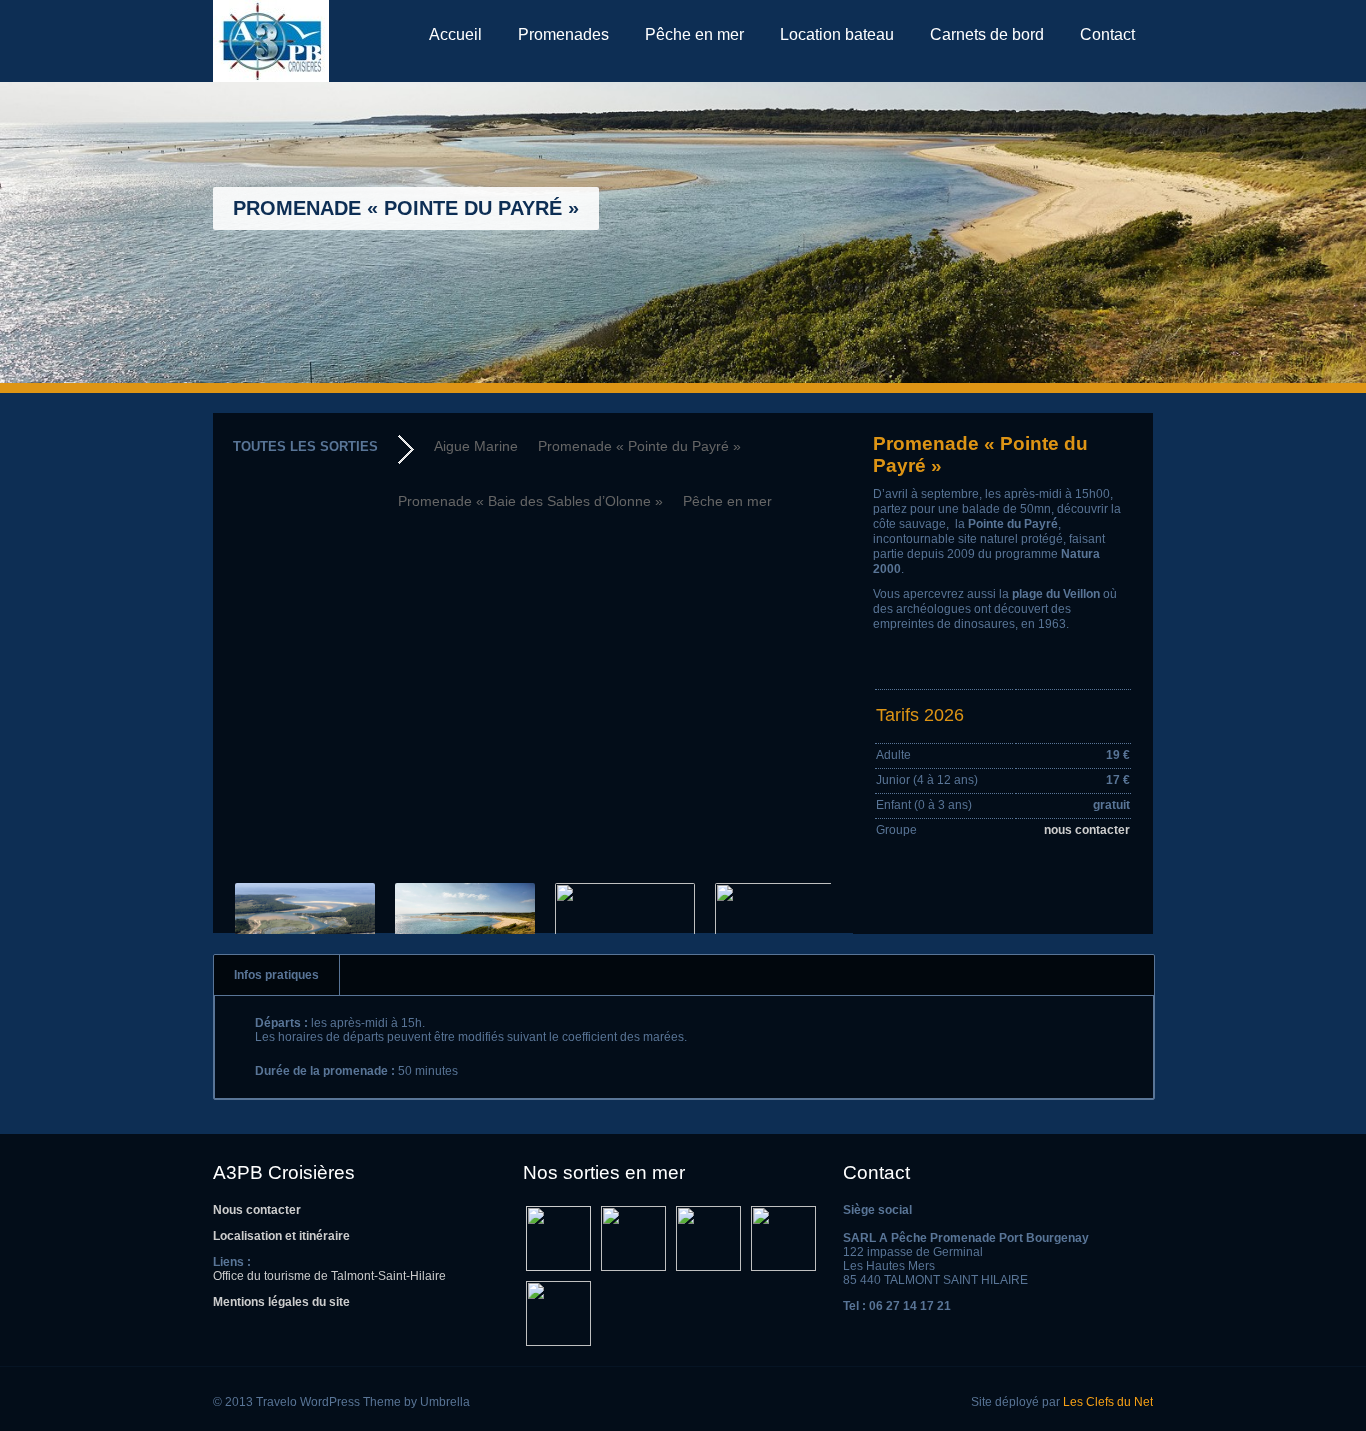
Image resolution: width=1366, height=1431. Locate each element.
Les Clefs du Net (1108, 1402)
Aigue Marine (476, 446)
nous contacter (1087, 830)
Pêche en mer (694, 34)
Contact (1107, 34)
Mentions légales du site (281, 1302)
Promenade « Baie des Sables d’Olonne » (530, 501)
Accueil (455, 34)
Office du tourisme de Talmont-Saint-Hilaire (329, 1276)
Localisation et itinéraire (281, 1236)
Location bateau (837, 34)
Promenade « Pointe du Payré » (639, 446)
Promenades (563, 34)
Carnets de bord (987, 34)
